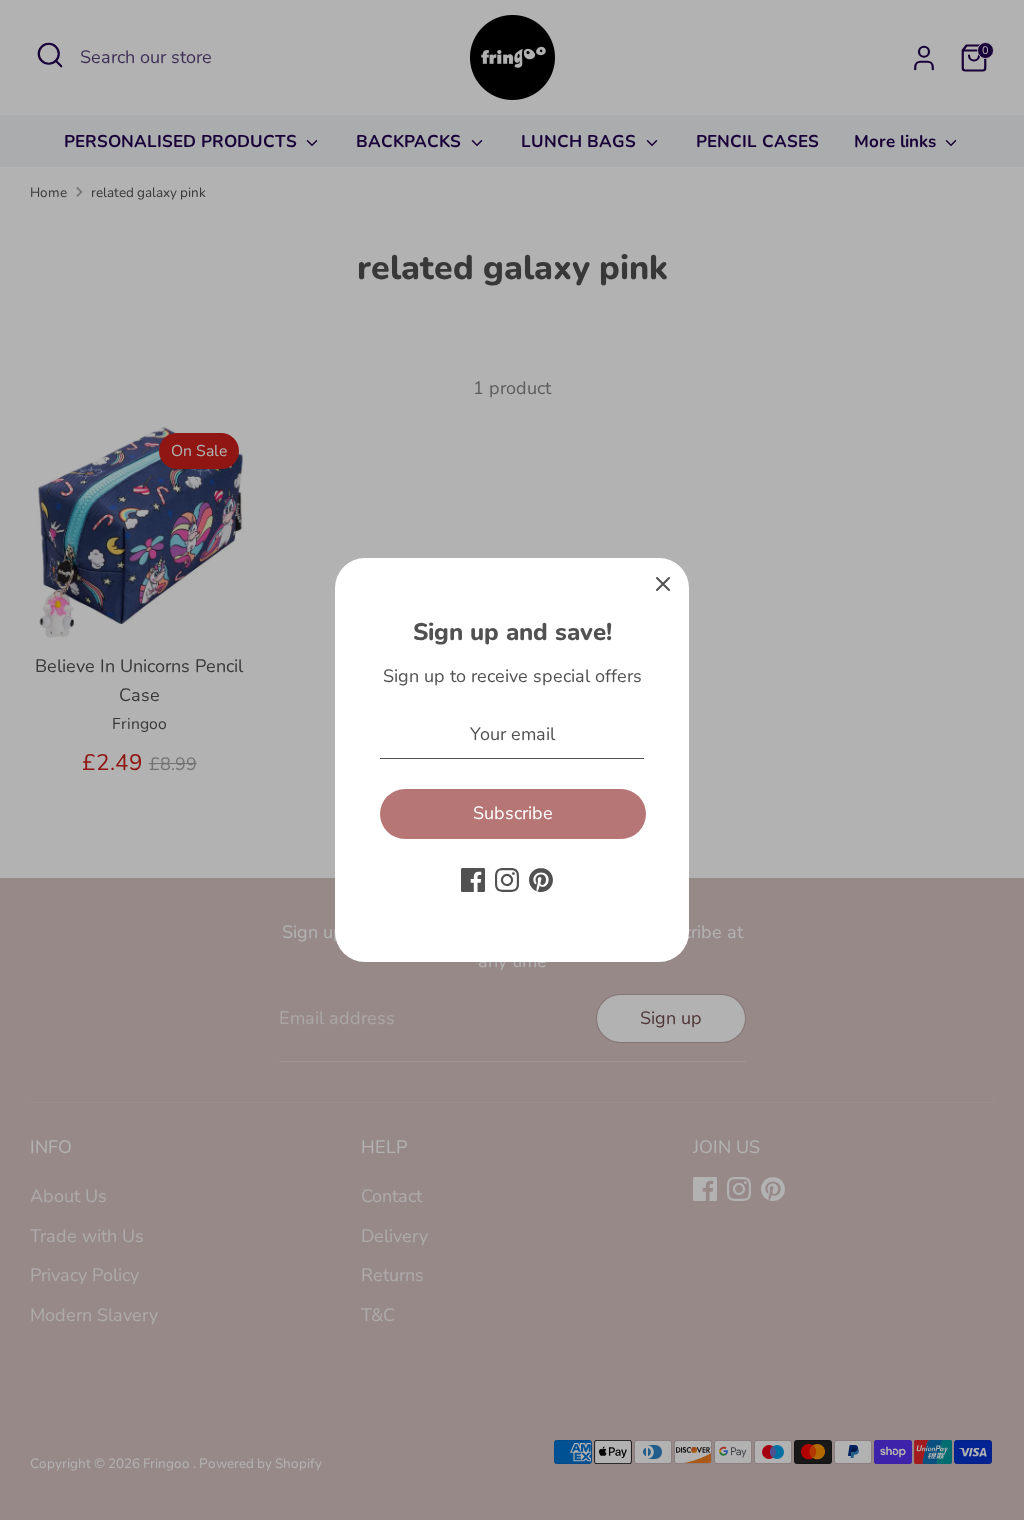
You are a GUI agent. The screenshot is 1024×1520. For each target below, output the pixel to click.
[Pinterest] (541, 880)
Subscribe (513, 813)
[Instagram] (507, 880)
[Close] (663, 584)
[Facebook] (473, 880)
